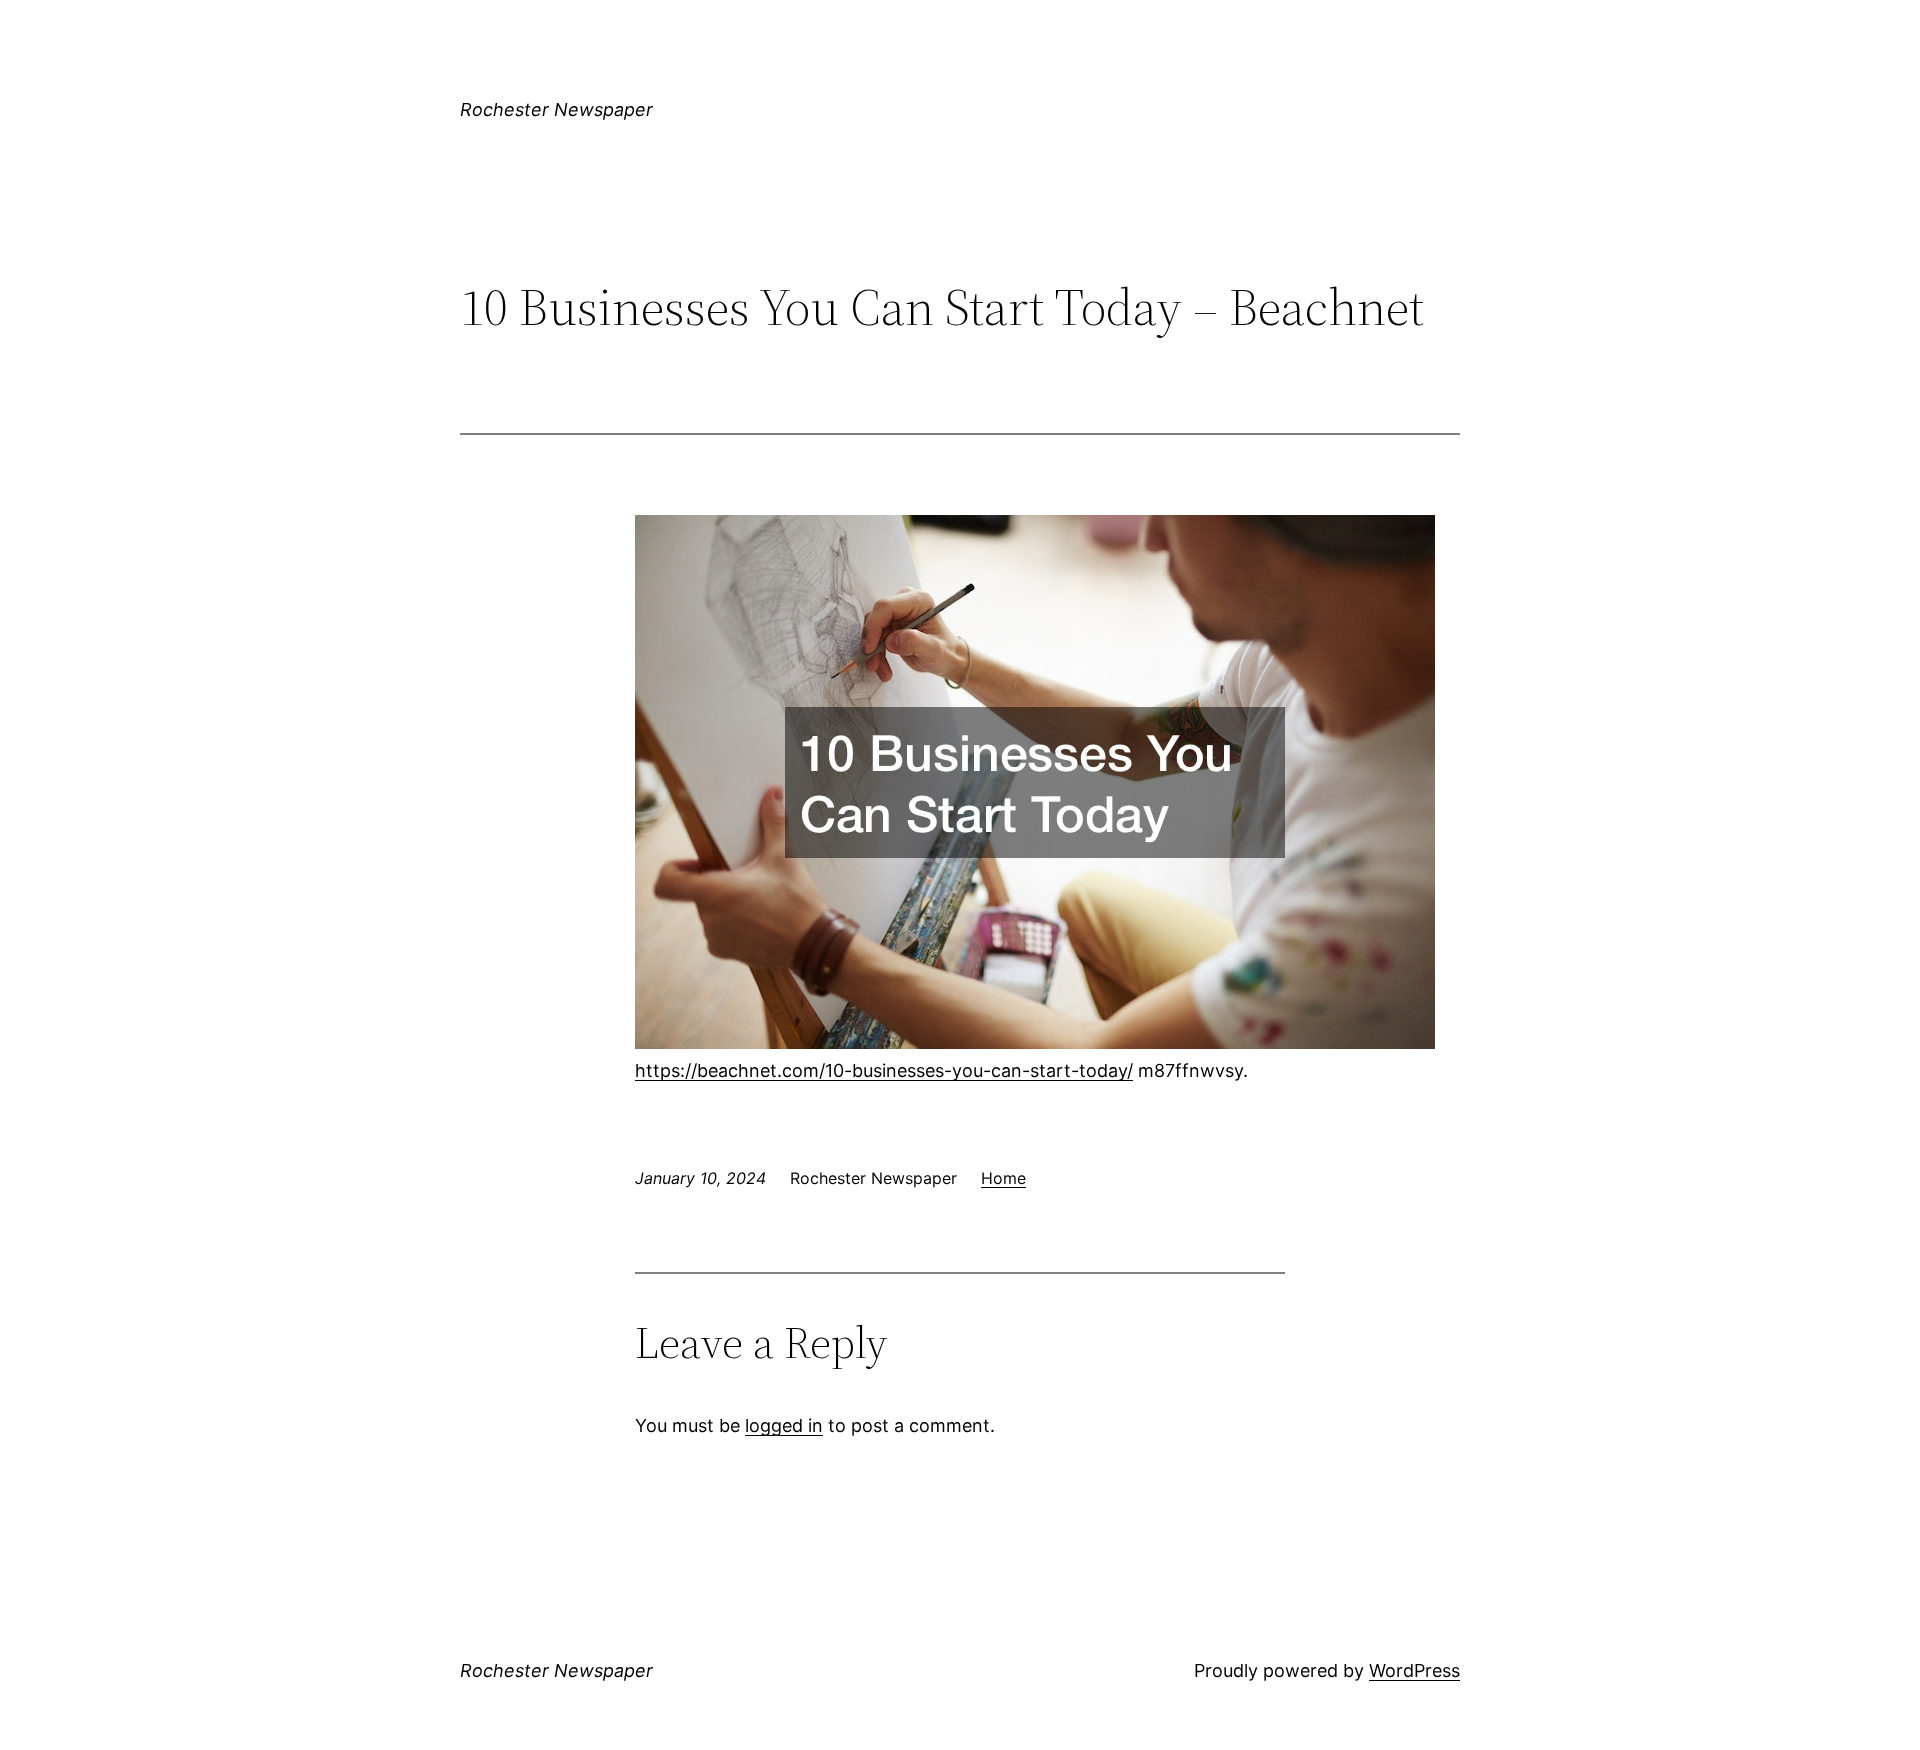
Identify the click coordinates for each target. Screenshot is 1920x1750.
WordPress (1414, 1670)
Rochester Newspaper (556, 109)
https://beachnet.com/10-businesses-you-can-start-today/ (884, 1070)
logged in (784, 1425)
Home (1003, 1178)
